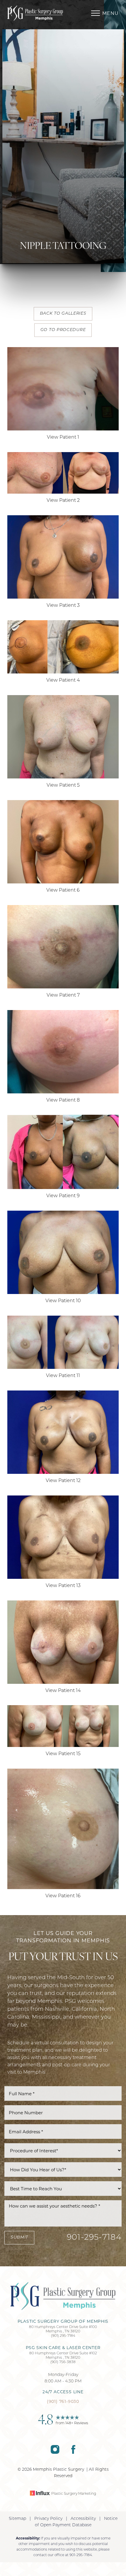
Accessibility (83, 2519)
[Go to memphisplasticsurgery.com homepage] (35, 13)
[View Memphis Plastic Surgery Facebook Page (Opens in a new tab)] (73, 2453)
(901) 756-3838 (63, 2362)
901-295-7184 (94, 2238)
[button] (96, 13)
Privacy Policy (48, 2519)
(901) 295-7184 (63, 2336)
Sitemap (17, 2519)
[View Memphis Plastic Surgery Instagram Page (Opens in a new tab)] (55, 2453)
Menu (110, 13)
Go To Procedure (63, 330)
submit (19, 2238)
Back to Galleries (63, 314)
